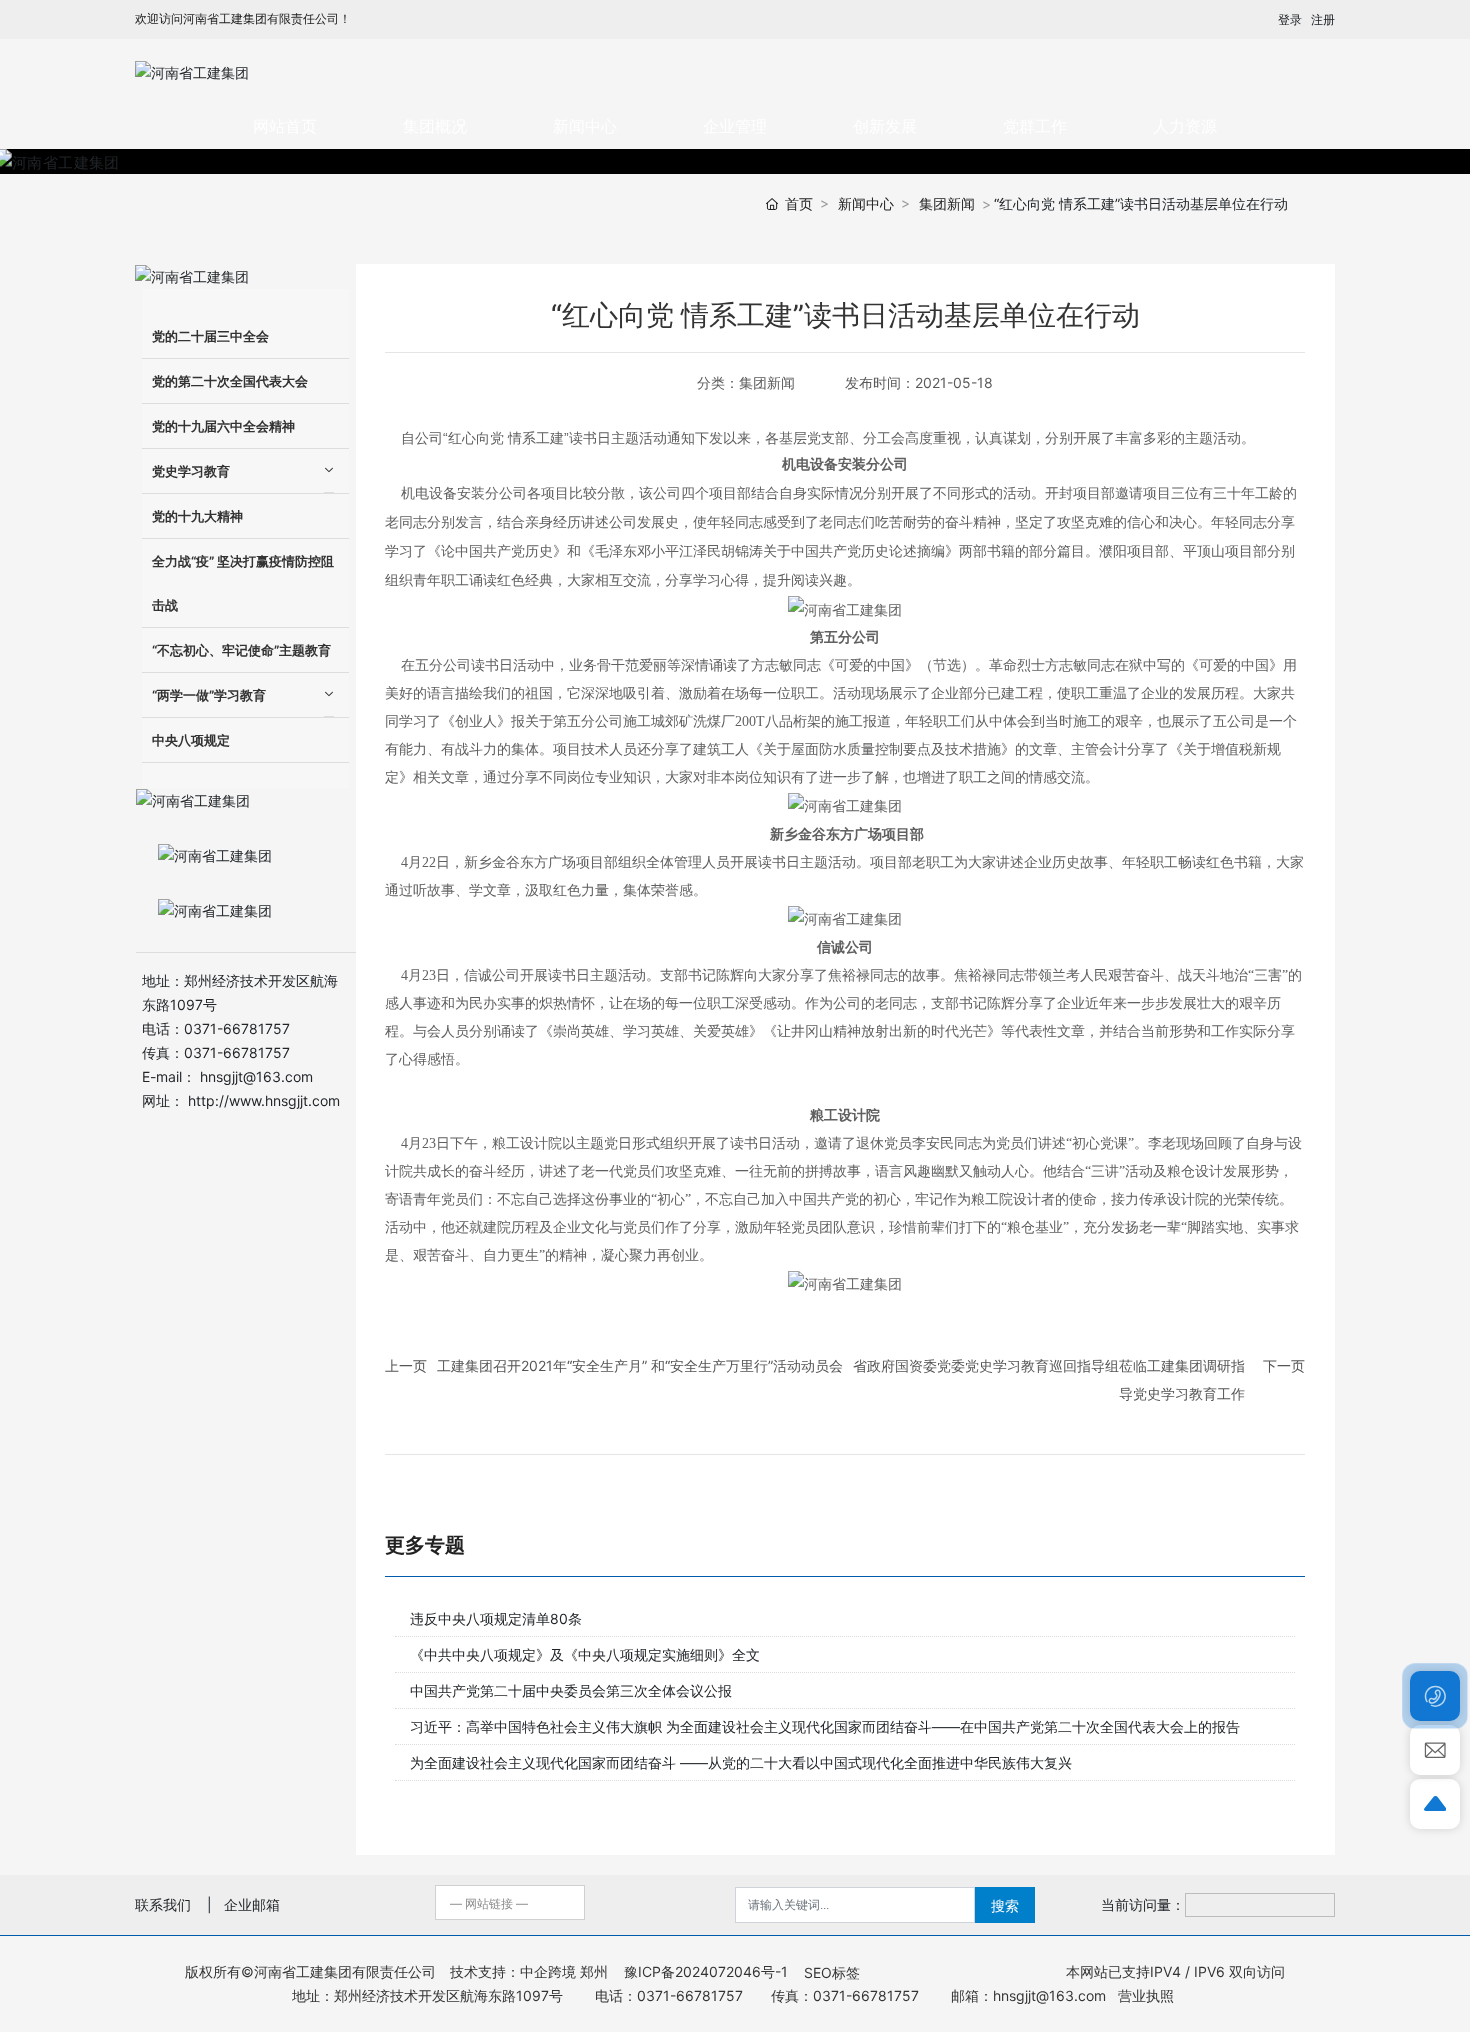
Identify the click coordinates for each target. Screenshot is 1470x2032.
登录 (1290, 19)
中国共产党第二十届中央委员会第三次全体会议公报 (571, 1690)
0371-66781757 (237, 1028)
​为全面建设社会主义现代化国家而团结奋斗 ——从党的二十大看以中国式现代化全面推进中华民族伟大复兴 (741, 1762)
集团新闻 (947, 203)
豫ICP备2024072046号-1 (706, 1971)
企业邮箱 (252, 1904)
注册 (1323, 19)
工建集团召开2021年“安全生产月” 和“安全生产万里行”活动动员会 (640, 1365)
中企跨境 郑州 (564, 1971)
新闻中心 (866, 203)
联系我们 (163, 1904)
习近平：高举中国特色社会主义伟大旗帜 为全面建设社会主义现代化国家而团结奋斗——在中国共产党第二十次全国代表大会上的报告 (825, 1726)
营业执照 (1144, 1995)
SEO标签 (832, 1972)
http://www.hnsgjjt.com (264, 1100)
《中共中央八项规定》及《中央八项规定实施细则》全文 (585, 1654)
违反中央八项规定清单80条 (496, 1618)
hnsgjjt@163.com (256, 1076)
